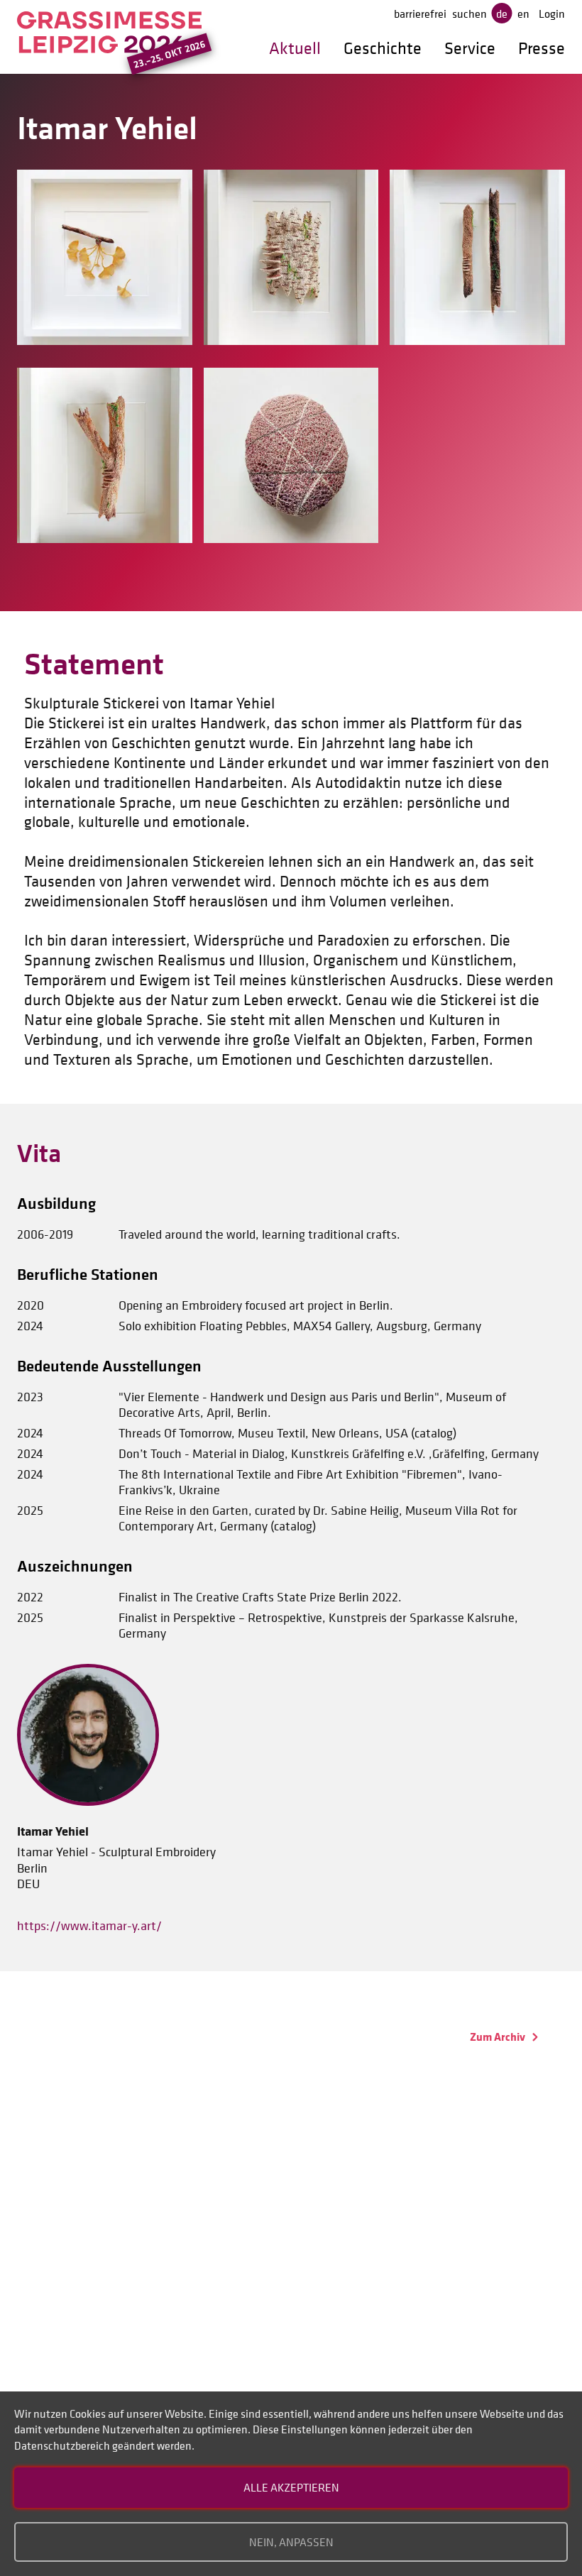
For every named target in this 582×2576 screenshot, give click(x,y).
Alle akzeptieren (291, 2487)
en (523, 13)
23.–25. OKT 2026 (169, 54)
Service (470, 48)
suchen (470, 13)
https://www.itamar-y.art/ (89, 1926)
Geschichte (383, 48)
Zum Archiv (499, 2037)
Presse (542, 48)
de (502, 13)
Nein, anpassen (291, 2542)
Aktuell (295, 48)
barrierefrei (420, 13)
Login (552, 13)
